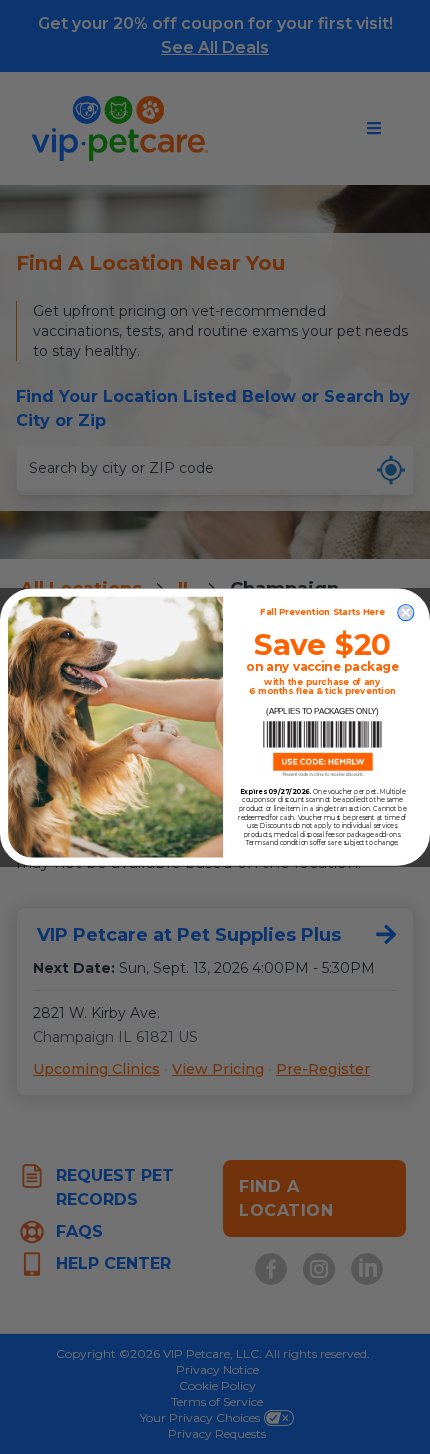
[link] (322, 748)
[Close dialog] (406, 612)
